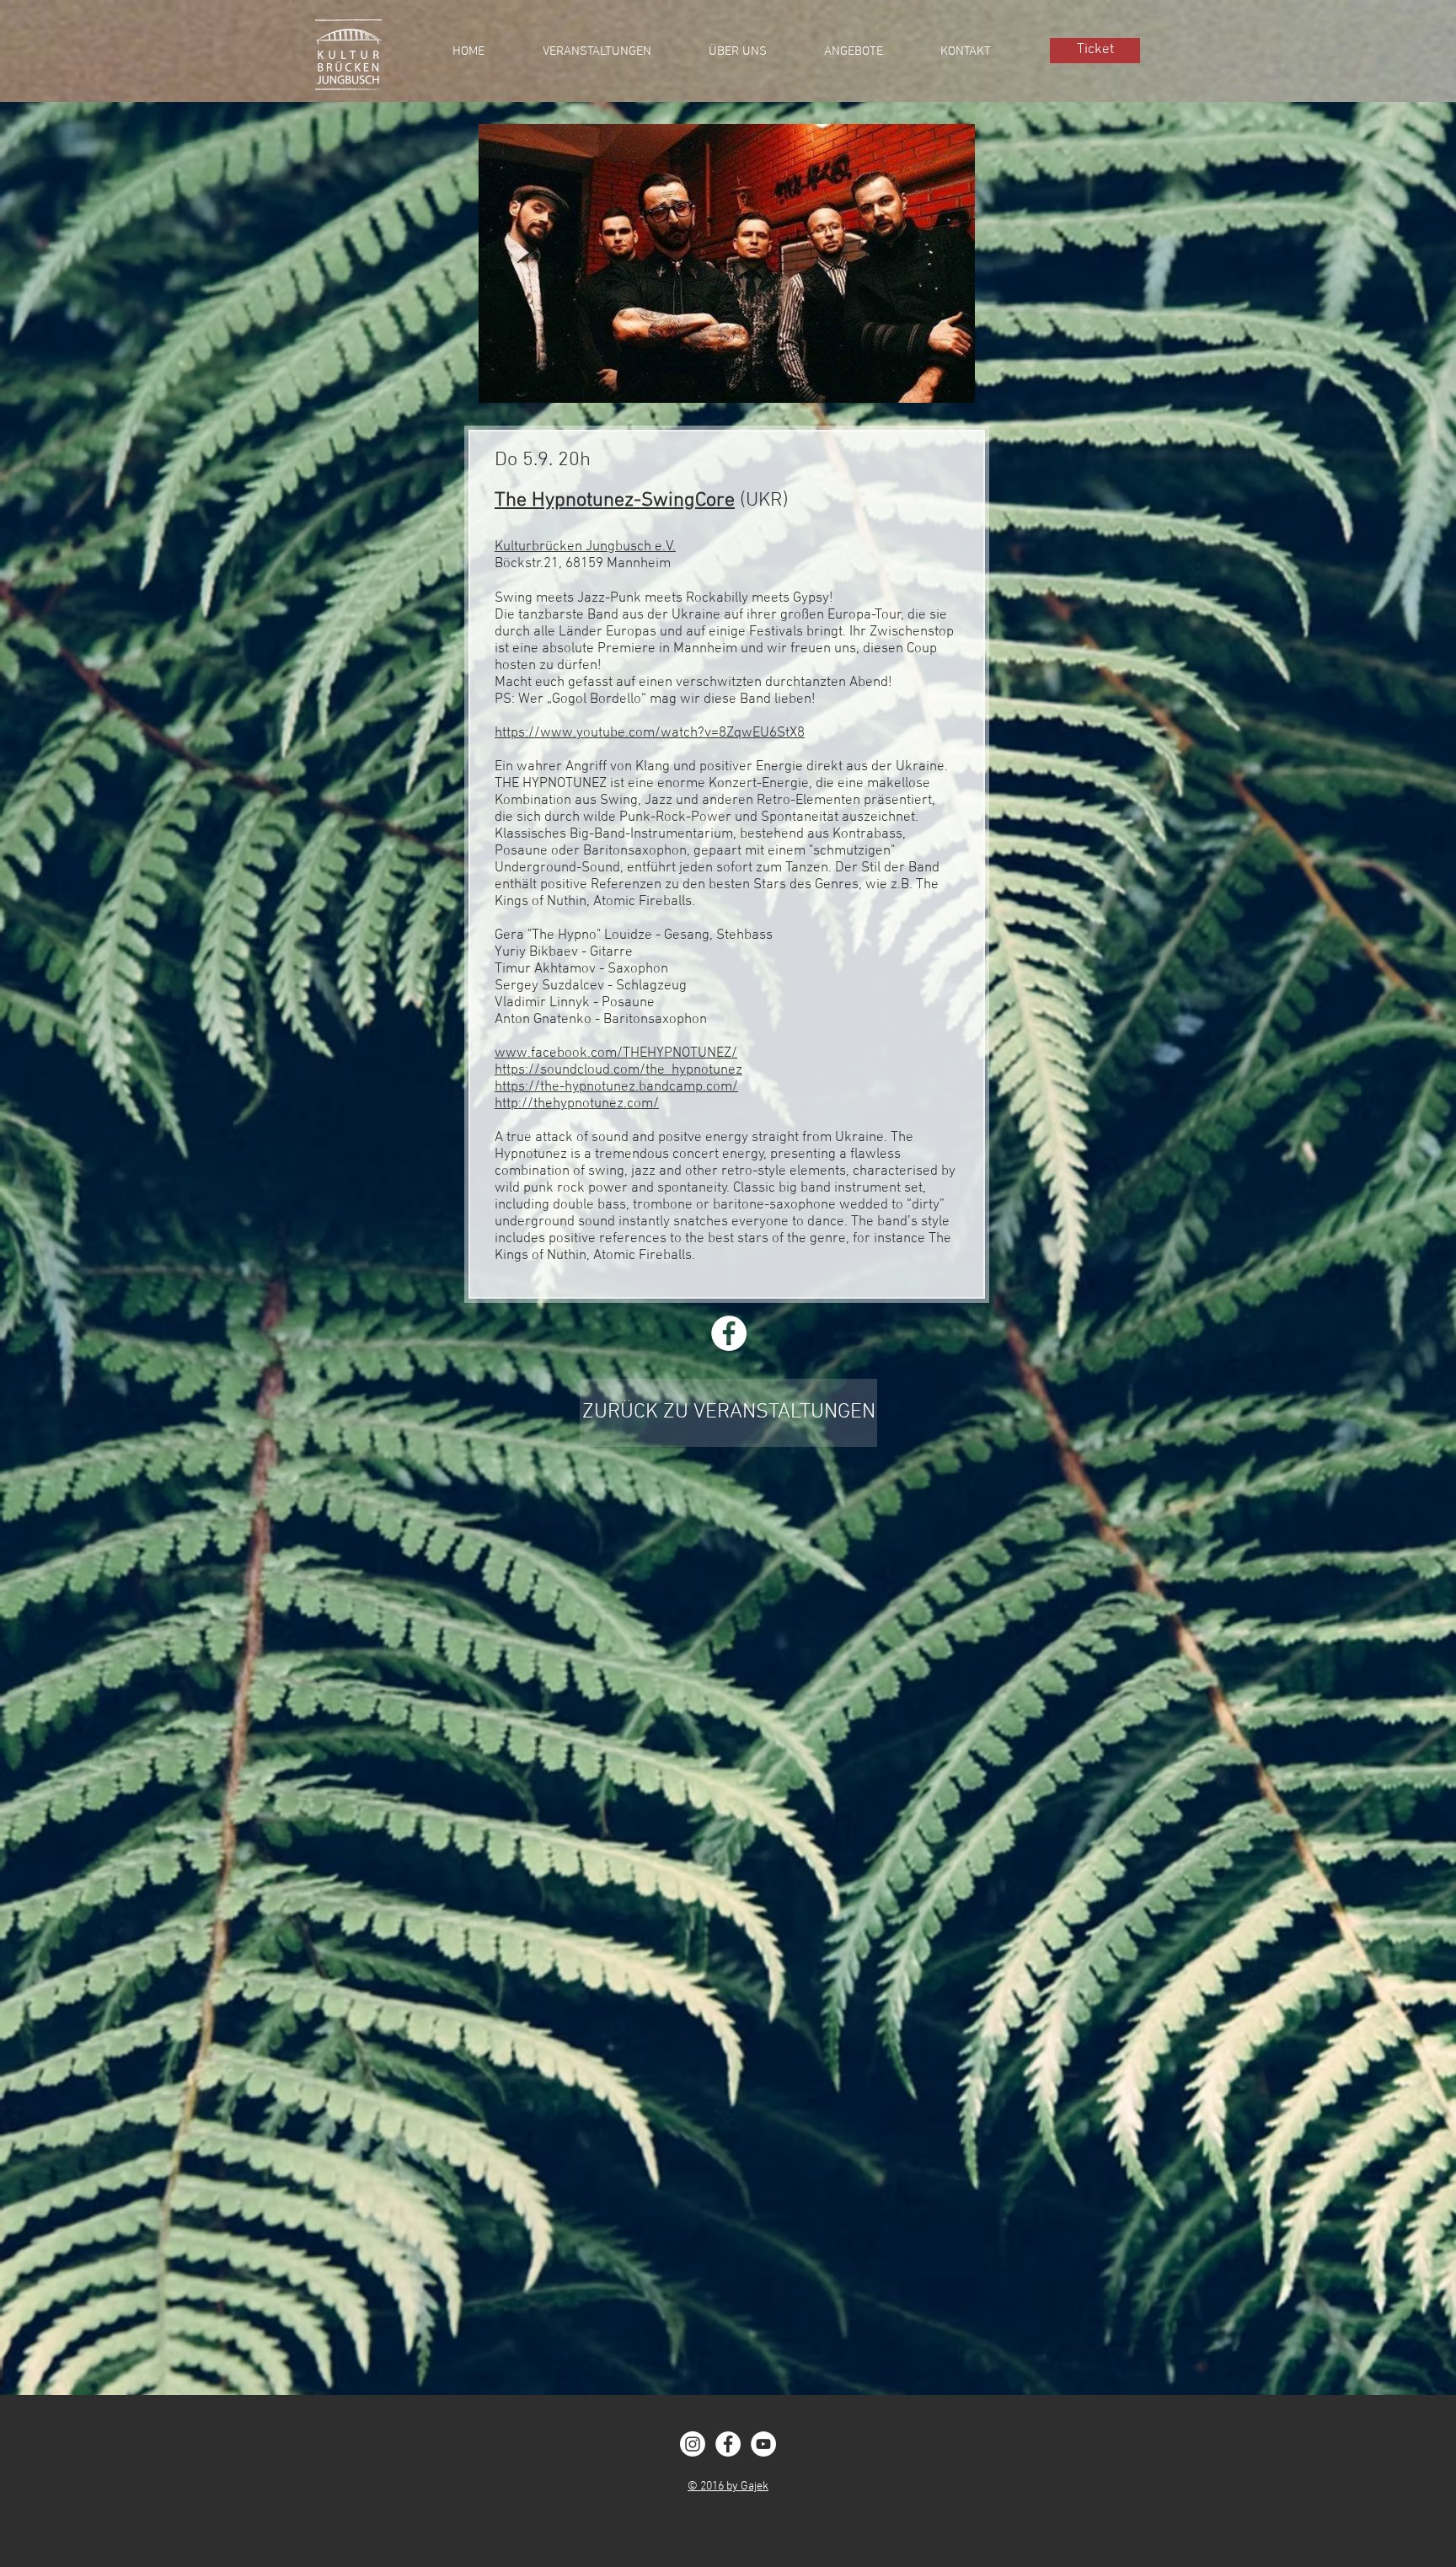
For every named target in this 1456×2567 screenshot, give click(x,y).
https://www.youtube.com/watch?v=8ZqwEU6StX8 (650, 733)
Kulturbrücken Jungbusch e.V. (585, 547)
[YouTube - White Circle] (763, 2444)
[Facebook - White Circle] (728, 2444)
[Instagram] (693, 2444)
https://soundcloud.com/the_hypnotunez (618, 1070)
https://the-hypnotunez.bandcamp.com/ (616, 1087)
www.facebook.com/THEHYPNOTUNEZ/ (616, 1053)
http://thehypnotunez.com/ (577, 1104)
